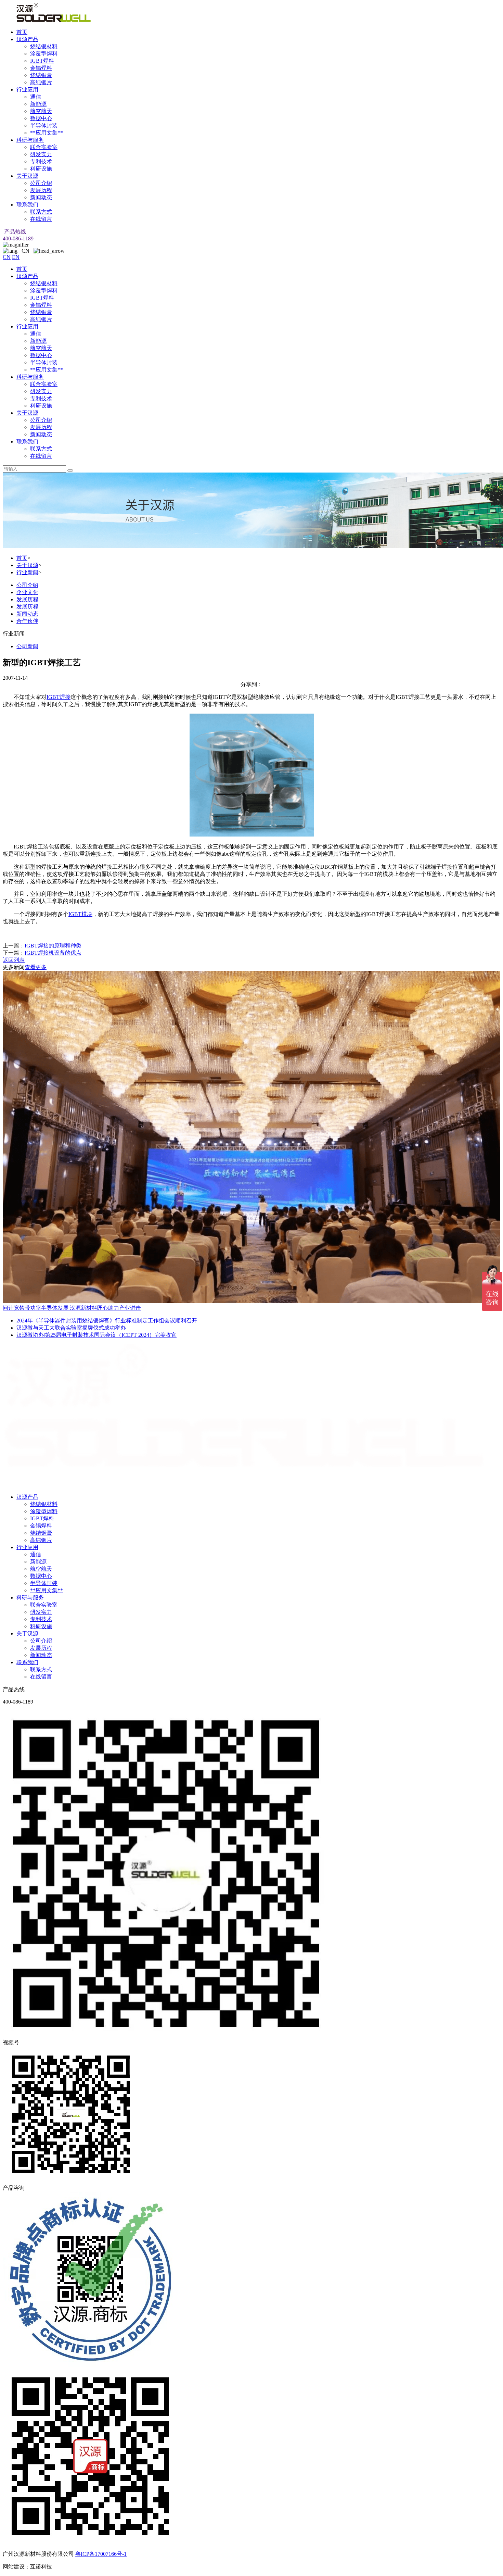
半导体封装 (44, 125)
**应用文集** (47, 133)
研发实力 (41, 154)
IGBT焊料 (42, 61)
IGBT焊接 (59, 697)
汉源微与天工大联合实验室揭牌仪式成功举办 (71, 1328)
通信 (36, 97)
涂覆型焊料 (44, 54)
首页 (22, 32)
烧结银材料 (44, 46)
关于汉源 (27, 176)
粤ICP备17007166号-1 (101, 2554)
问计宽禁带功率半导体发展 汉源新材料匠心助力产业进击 (72, 1308)
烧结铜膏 (41, 75)
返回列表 (14, 960)
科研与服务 (30, 140)
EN (16, 257)
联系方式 (41, 212)
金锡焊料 (41, 68)
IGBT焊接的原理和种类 (53, 946)
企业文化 (27, 592)
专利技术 (41, 161)
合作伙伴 (27, 621)
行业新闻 (27, 572)
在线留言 (41, 219)
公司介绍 (41, 183)
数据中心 (41, 118)
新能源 (38, 104)
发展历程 (41, 190)
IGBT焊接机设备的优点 (53, 953)
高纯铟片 (41, 82)
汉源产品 (27, 39)
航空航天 (41, 111)
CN (7, 257)
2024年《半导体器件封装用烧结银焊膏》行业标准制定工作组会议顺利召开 (107, 1321)
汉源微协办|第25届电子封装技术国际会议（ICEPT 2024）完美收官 (96, 1335)
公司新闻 (27, 646)
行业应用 (27, 90)
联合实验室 (44, 147)
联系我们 (27, 205)
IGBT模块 (80, 914)
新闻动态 (41, 197)
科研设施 (41, 169)
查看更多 (36, 967)
